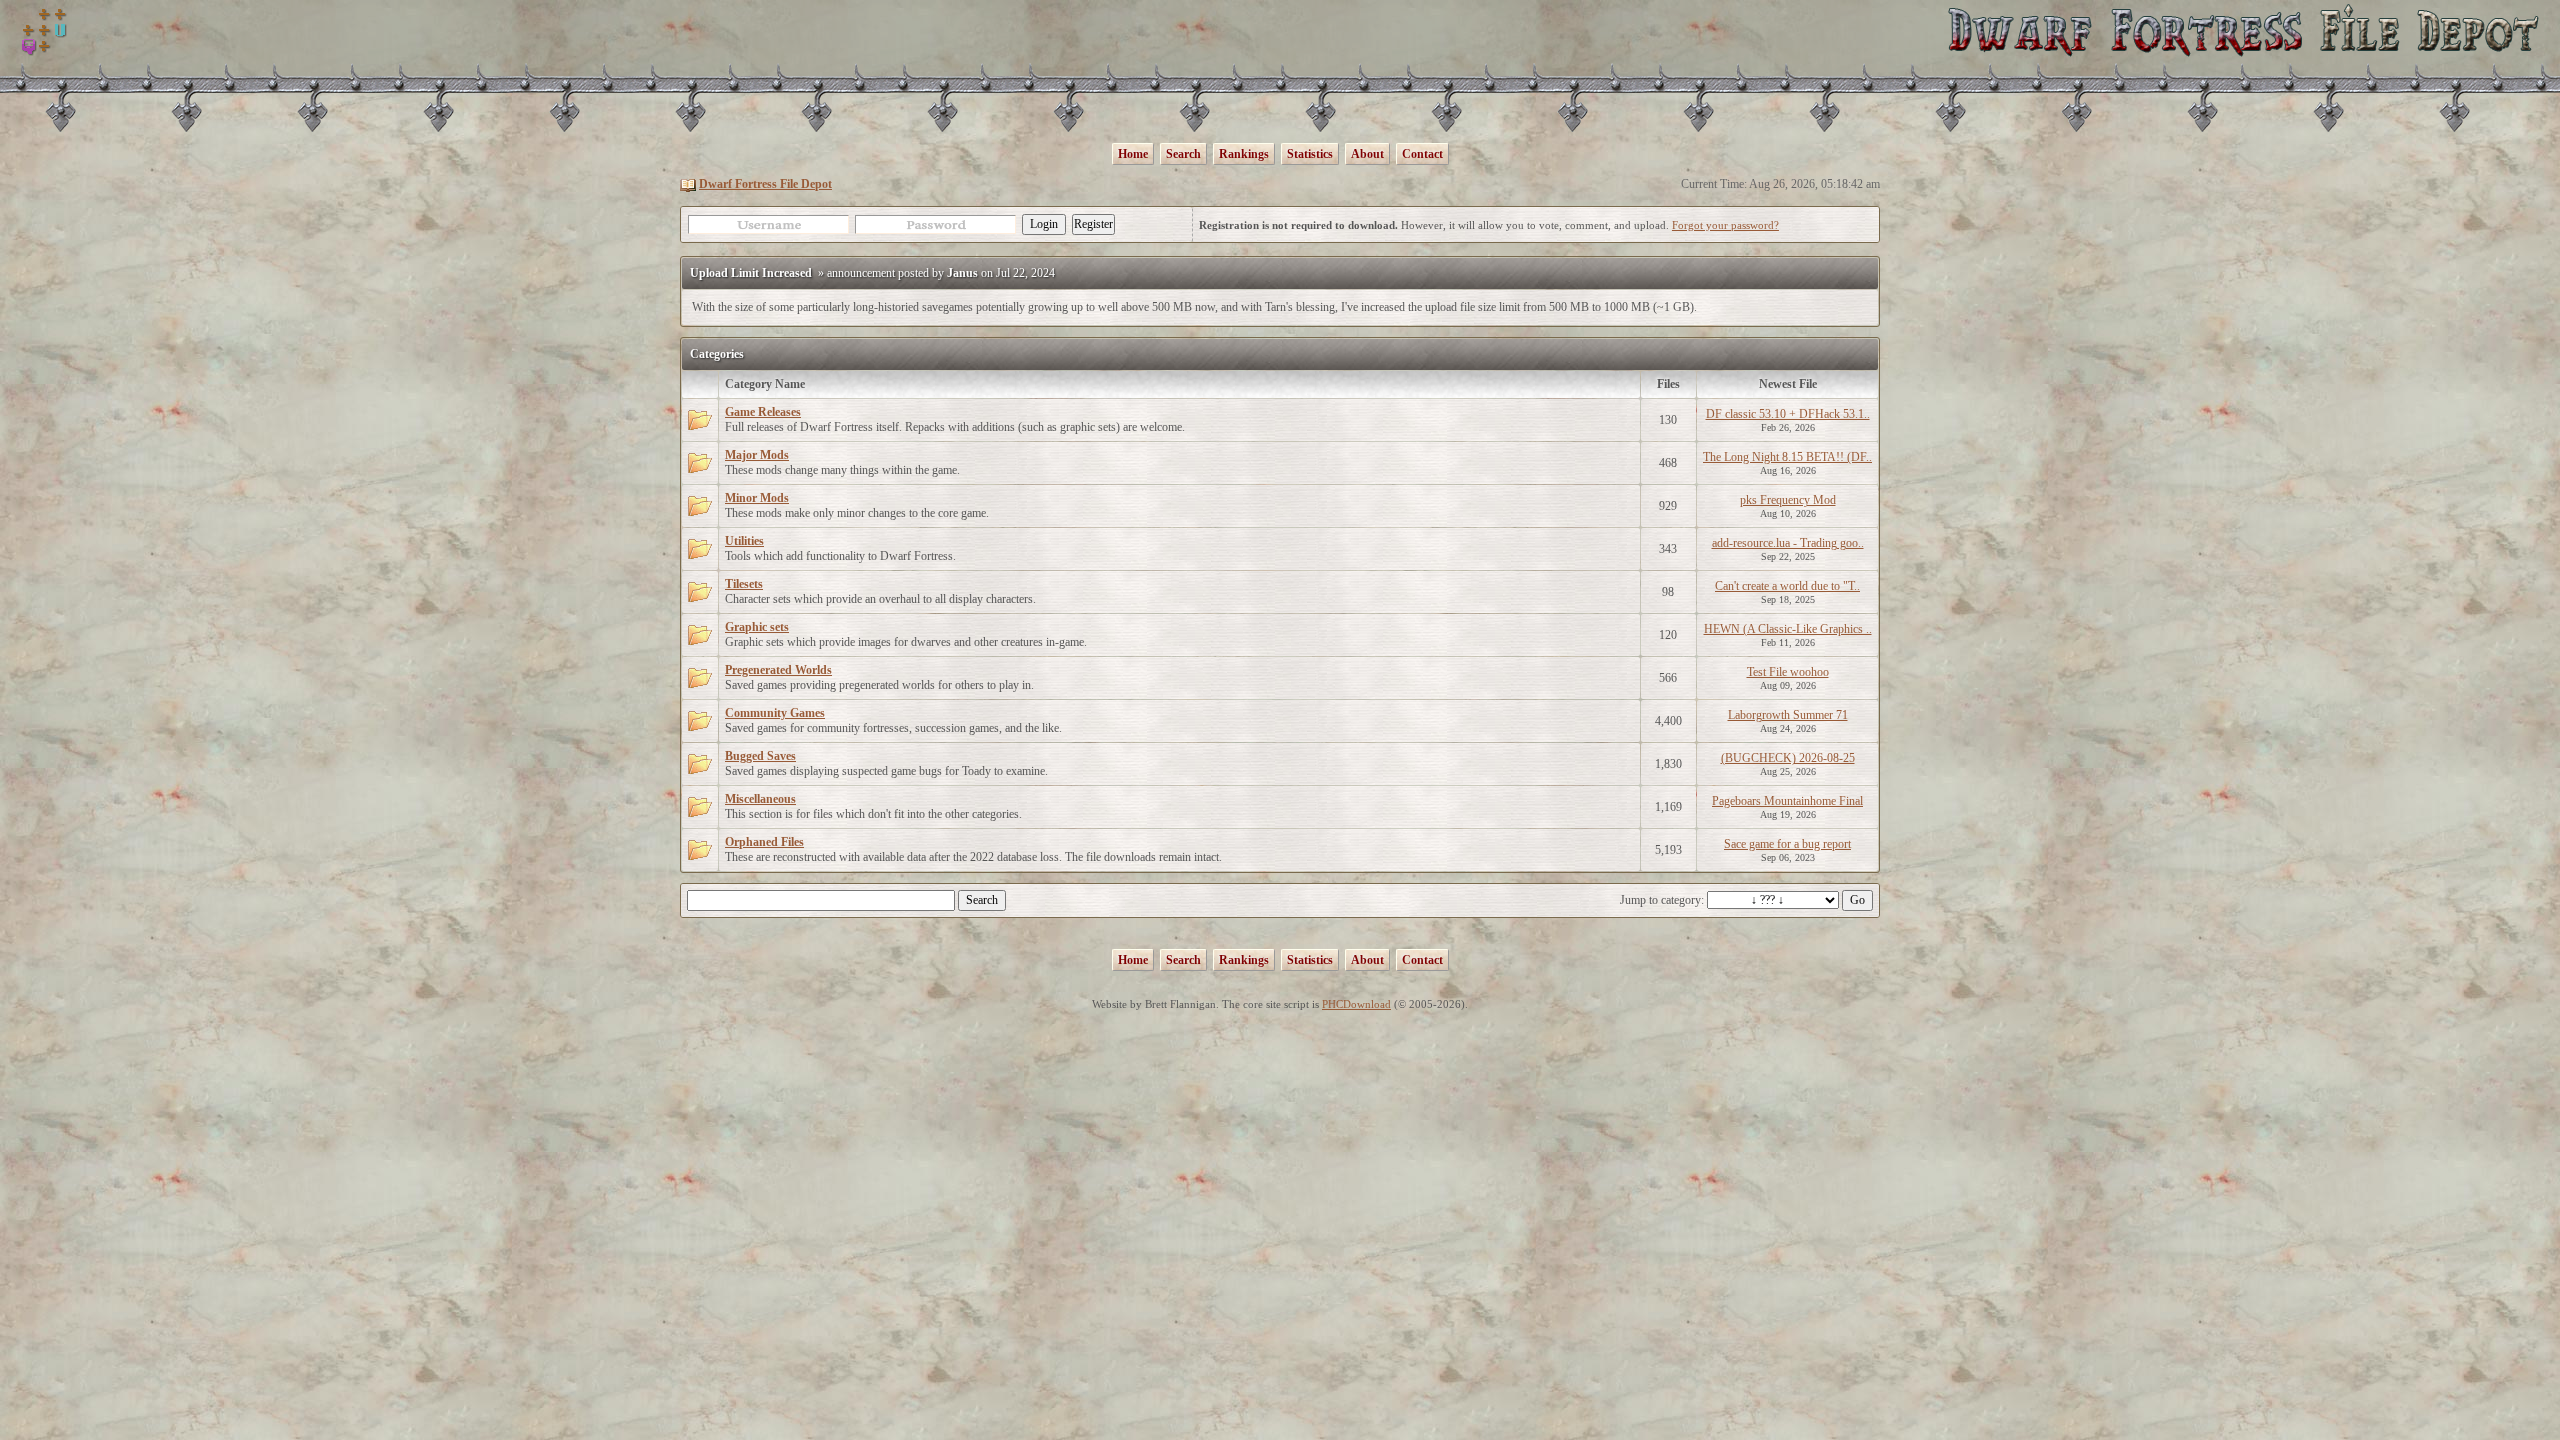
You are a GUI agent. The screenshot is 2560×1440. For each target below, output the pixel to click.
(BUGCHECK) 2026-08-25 (1788, 758)
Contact (1422, 154)
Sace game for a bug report (1787, 844)
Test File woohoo (1788, 672)
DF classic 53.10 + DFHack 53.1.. (1788, 414)
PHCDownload (1356, 1004)
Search (1183, 154)
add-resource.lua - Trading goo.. (1788, 543)
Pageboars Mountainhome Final (1787, 801)
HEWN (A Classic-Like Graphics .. (1788, 629)
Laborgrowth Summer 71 (1788, 715)
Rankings (1244, 154)
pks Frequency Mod (1788, 500)
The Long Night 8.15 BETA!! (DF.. (1787, 457)
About (1367, 154)
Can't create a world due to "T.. (1787, 586)
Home (1133, 154)
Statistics (1310, 154)
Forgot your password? (1725, 225)
